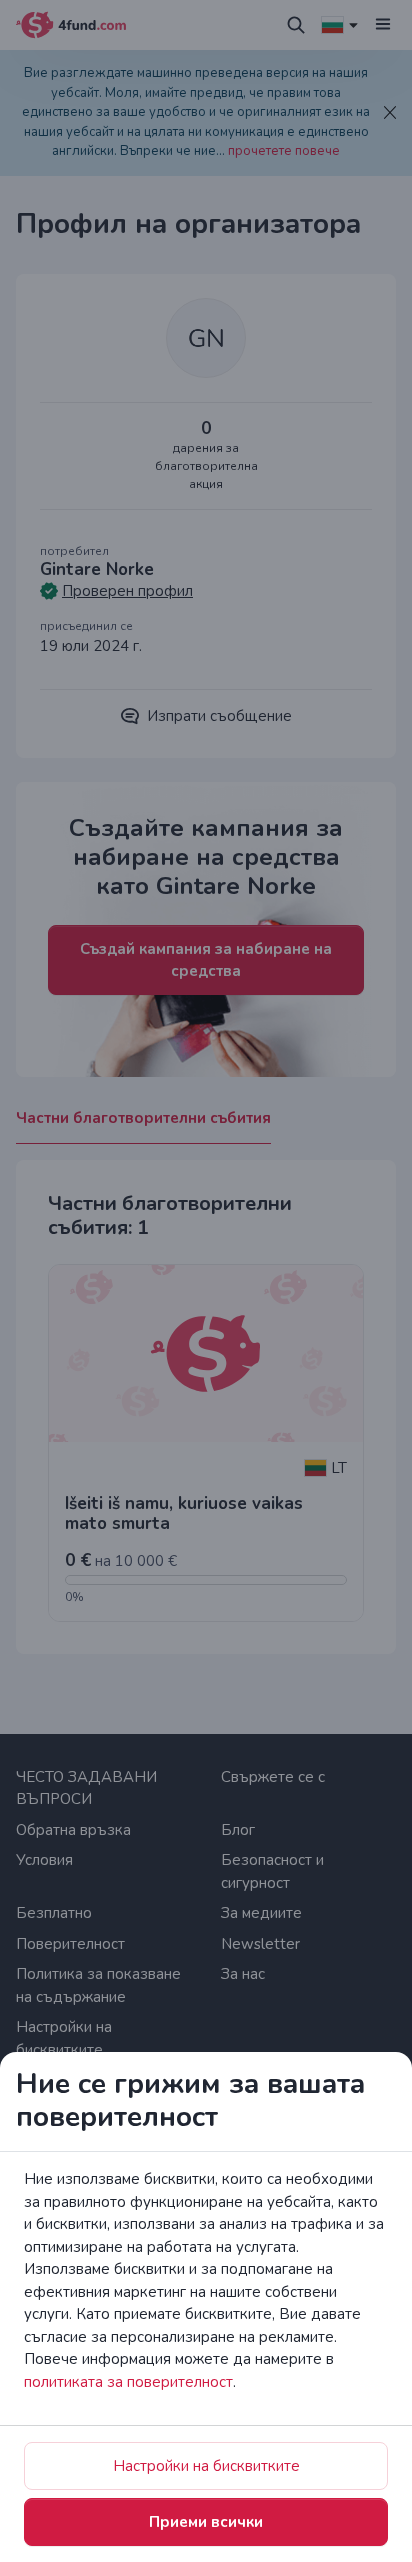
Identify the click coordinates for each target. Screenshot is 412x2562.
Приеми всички (206, 2522)
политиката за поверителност (128, 2382)
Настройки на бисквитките (206, 2466)
